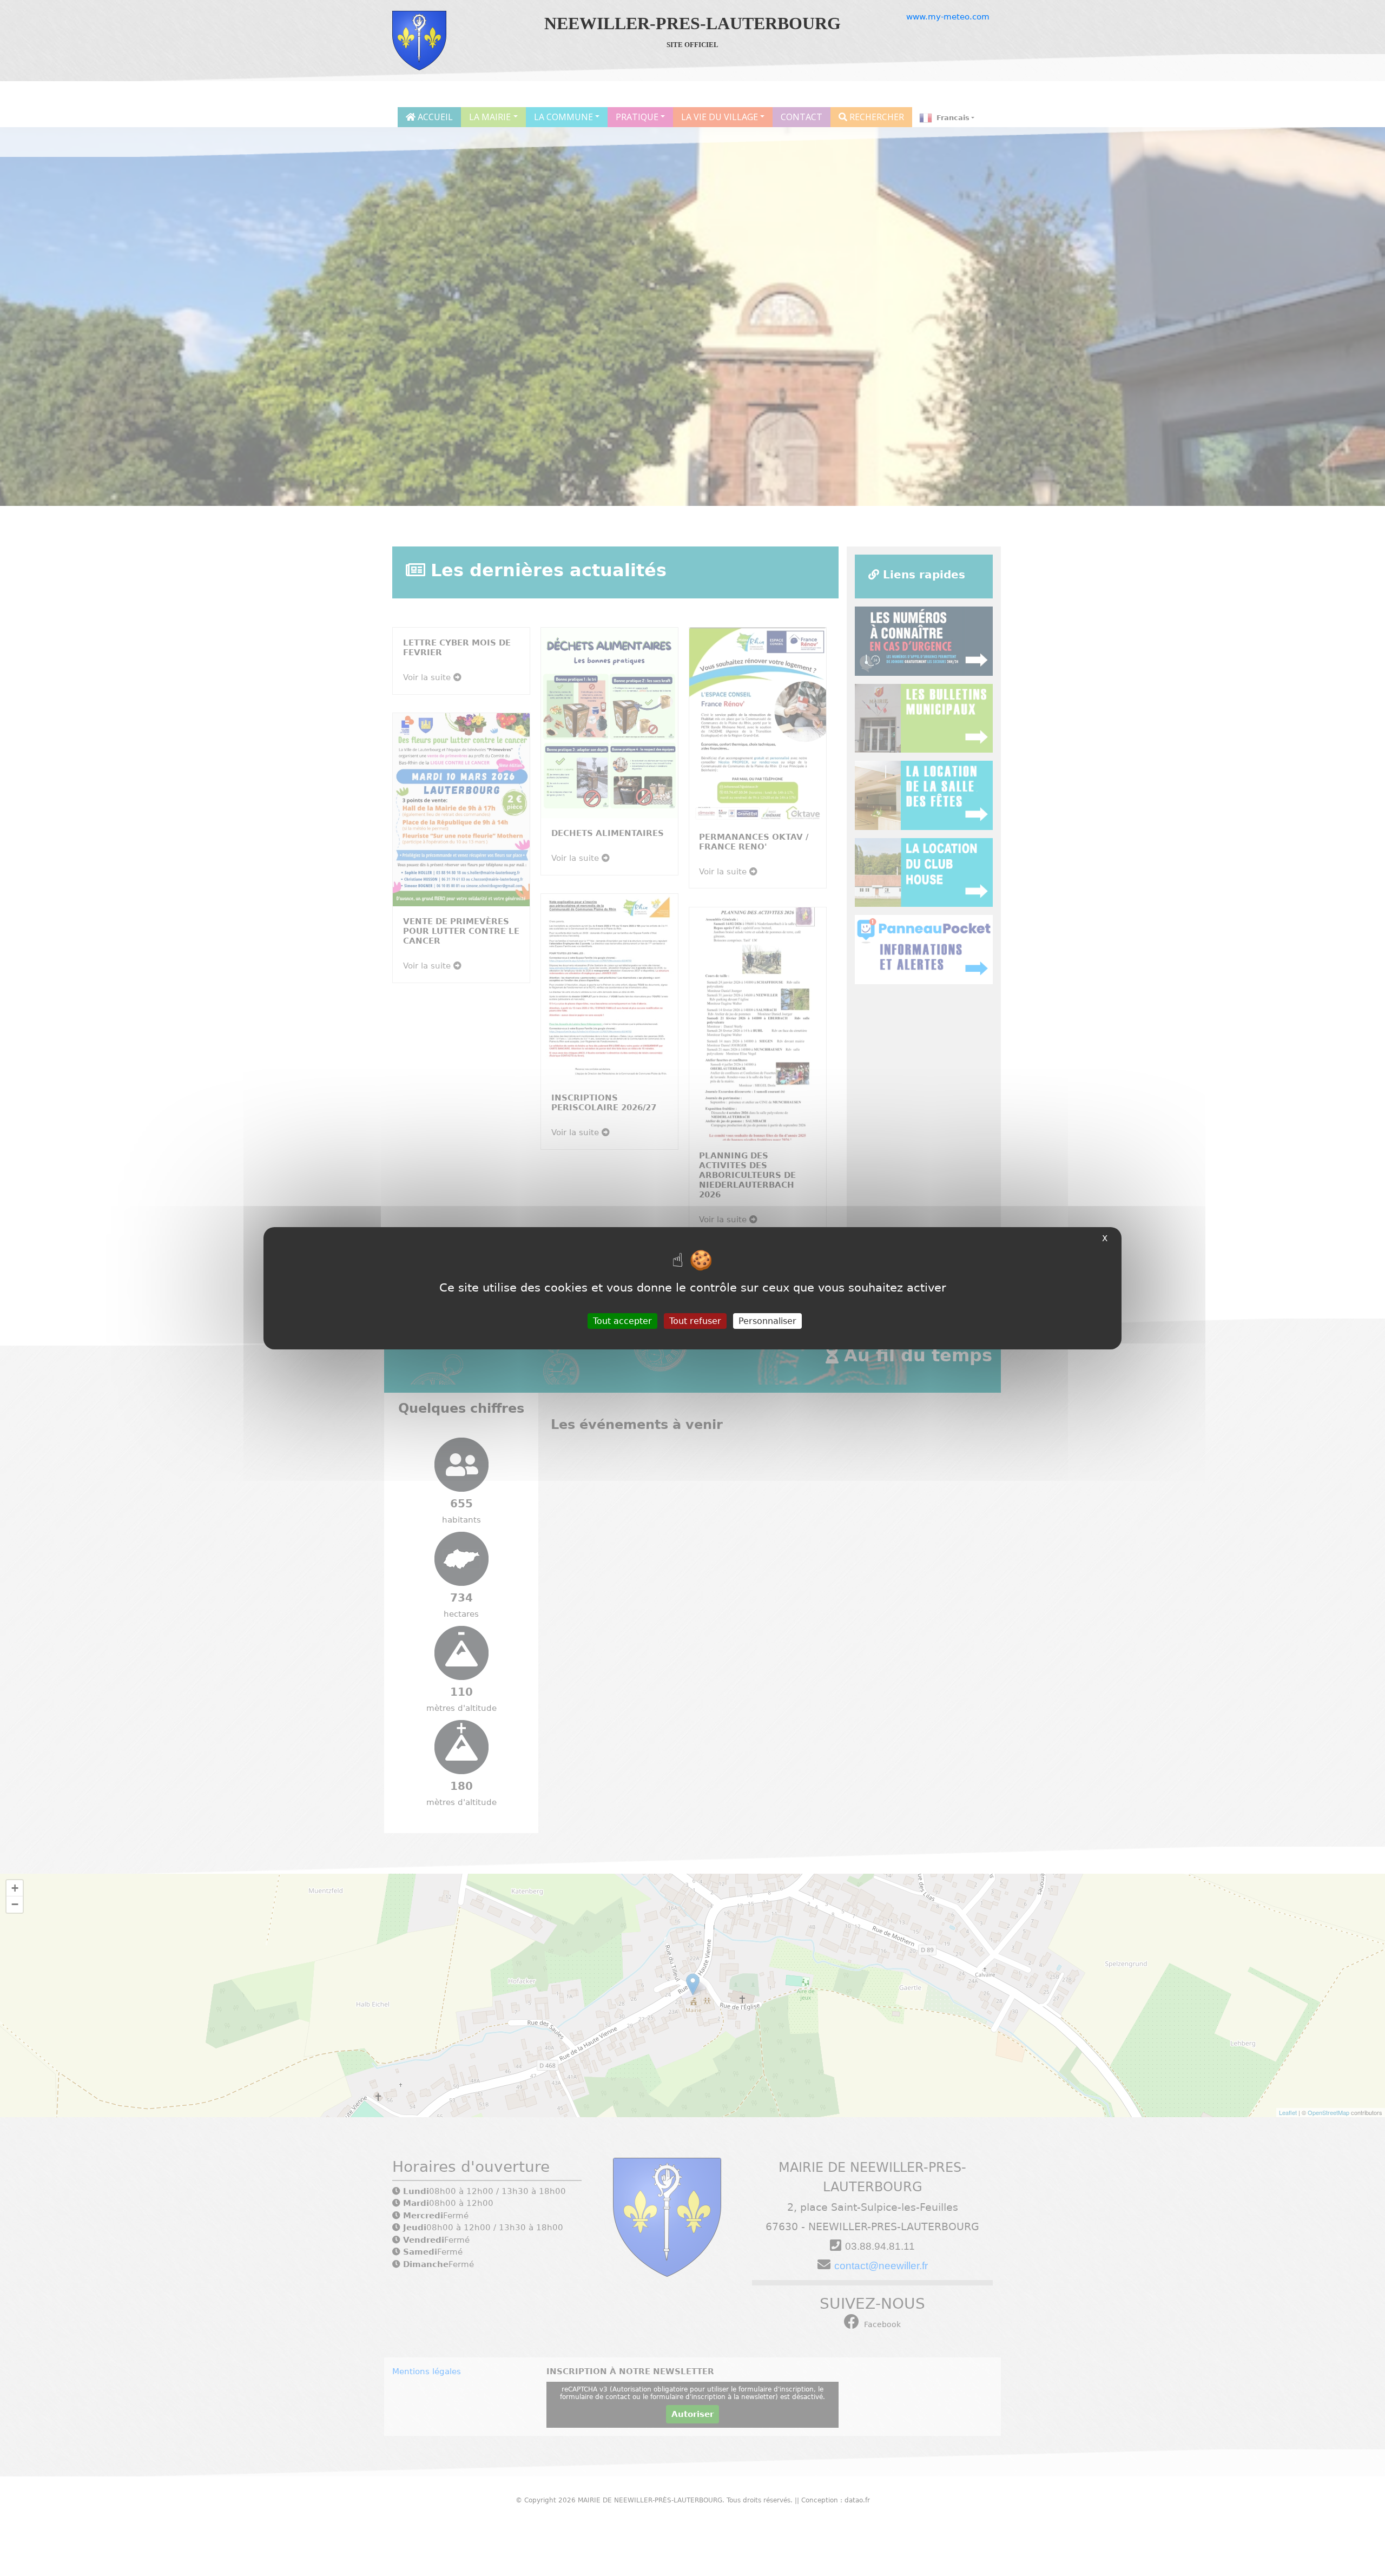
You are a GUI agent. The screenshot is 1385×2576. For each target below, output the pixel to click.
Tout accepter (622, 1320)
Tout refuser (695, 1320)
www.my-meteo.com (948, 17)
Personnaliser (767, 1320)
